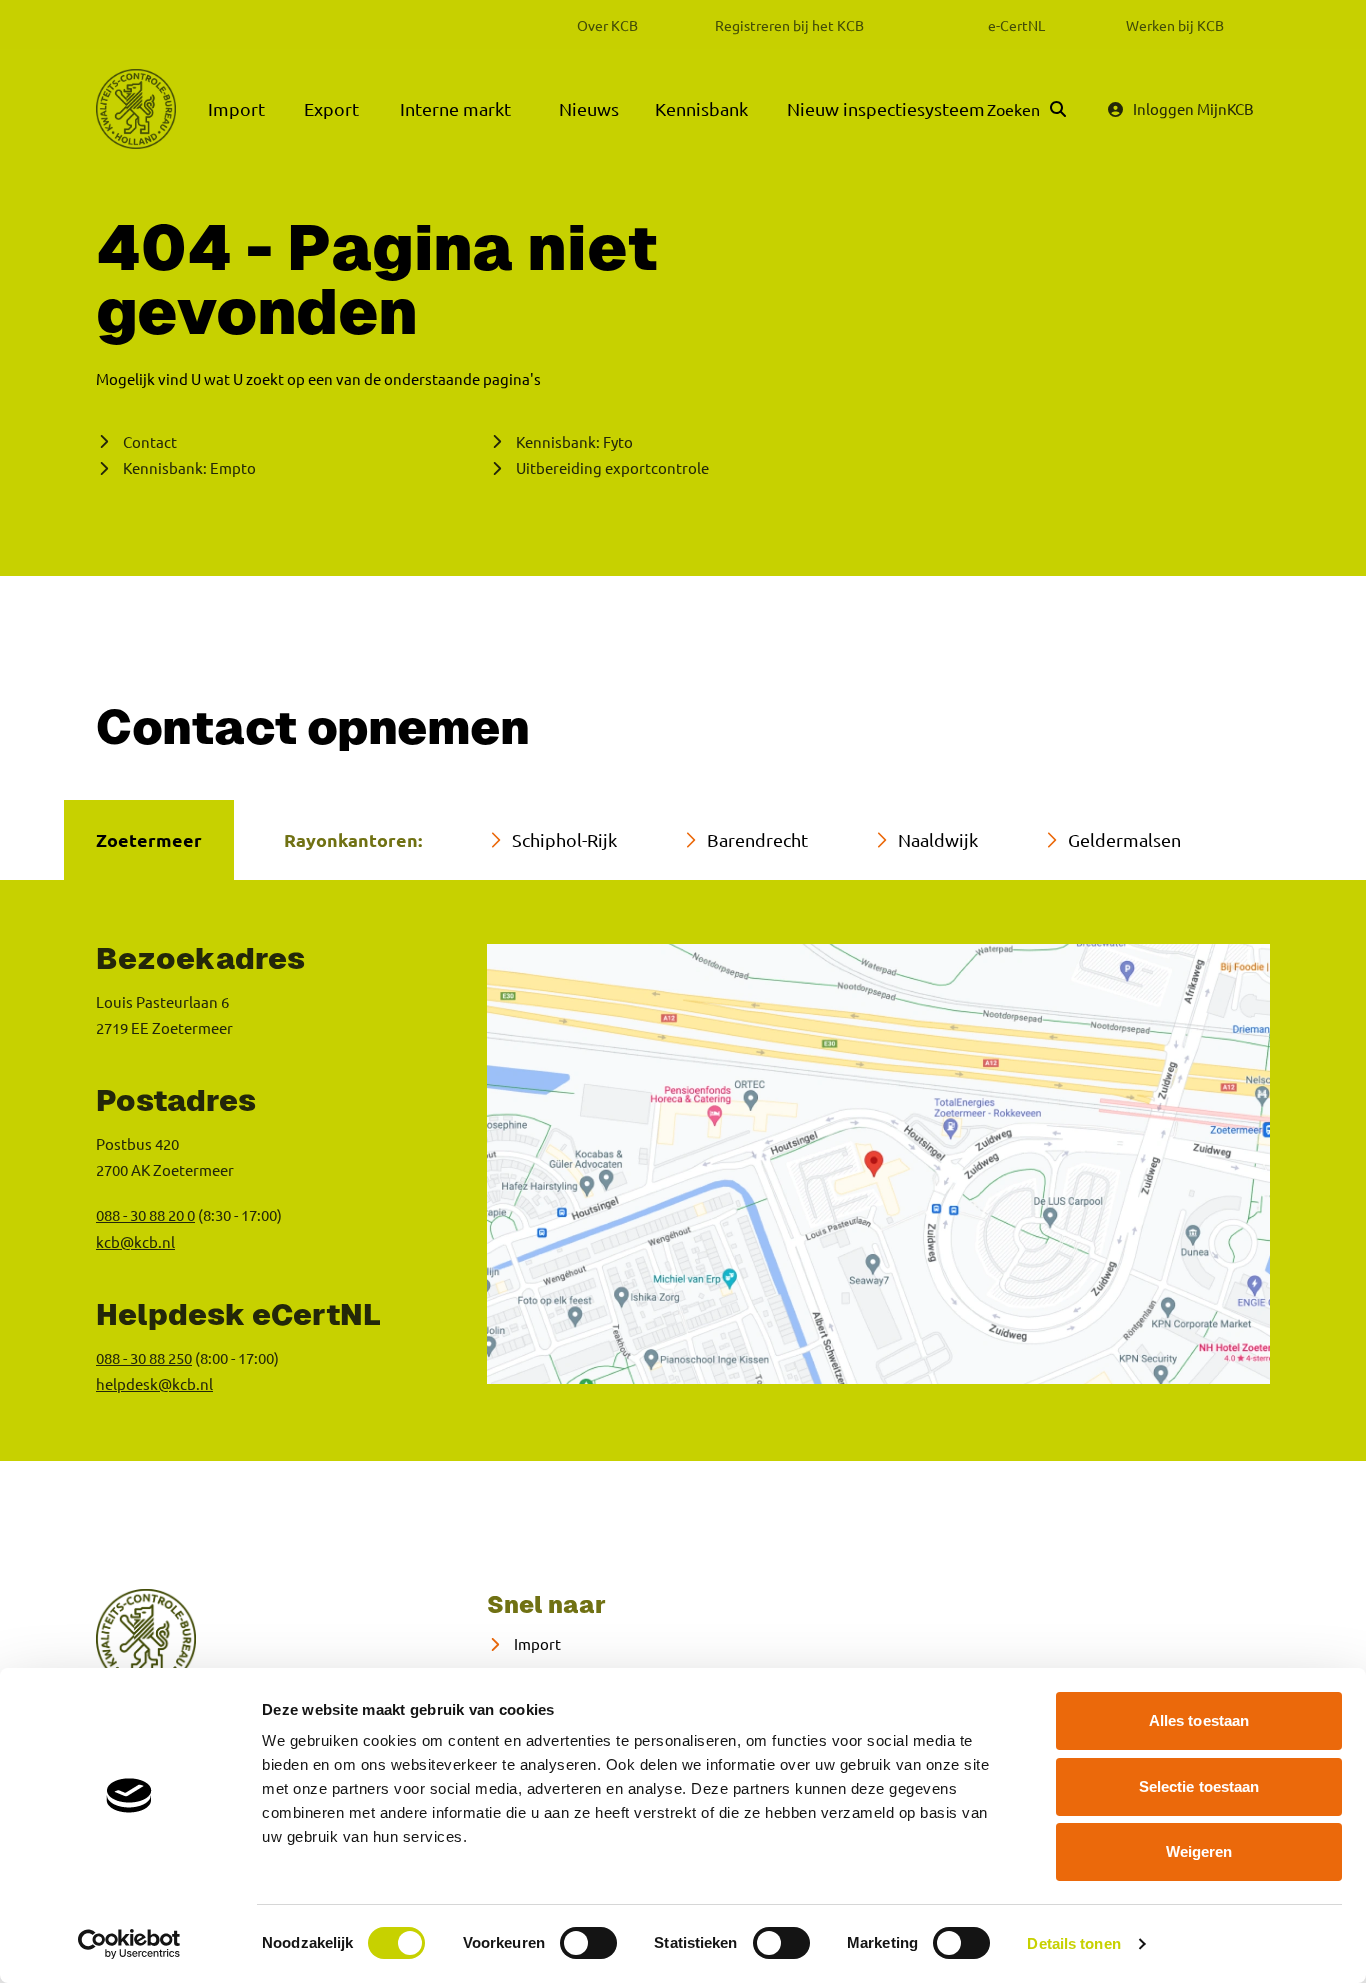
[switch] (588, 1943)
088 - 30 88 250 (144, 1357)
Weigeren (1199, 1851)
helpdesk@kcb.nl (154, 1383)
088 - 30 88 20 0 (145, 1214)
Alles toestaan (1199, 1720)
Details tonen (1073, 1943)
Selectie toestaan (1199, 1786)
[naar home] (146, 1639)
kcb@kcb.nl (135, 1241)
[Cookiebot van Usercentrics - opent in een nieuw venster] (129, 1944)
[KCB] (136, 109)
